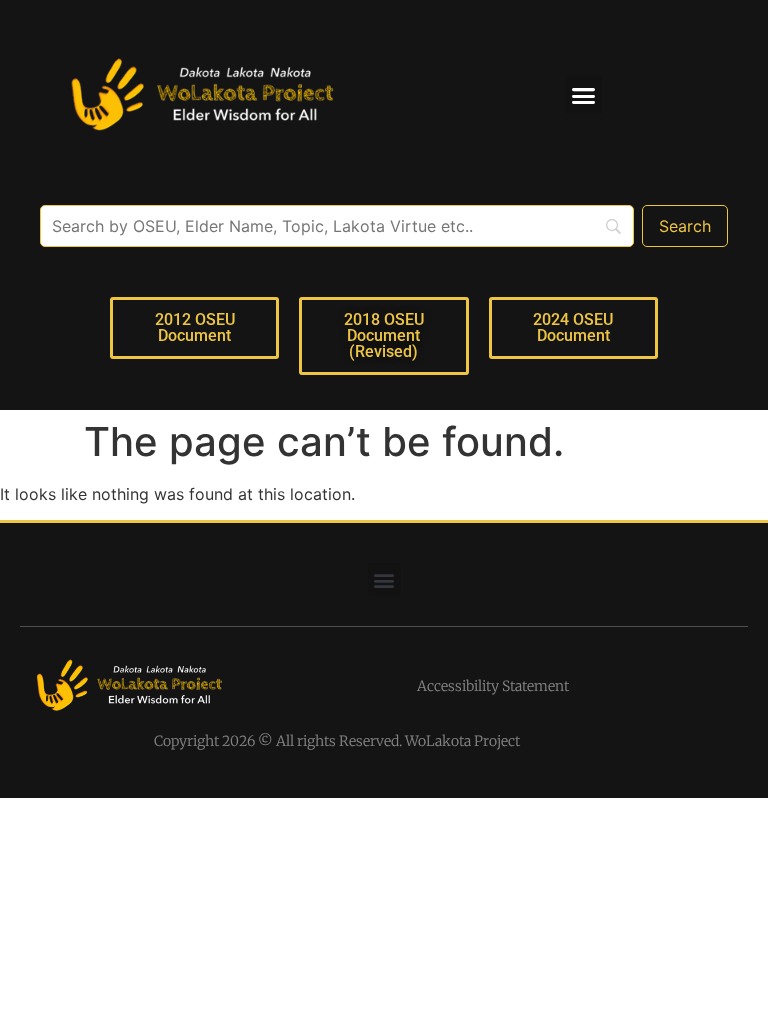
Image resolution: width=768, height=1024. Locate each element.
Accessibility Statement (493, 686)
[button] (584, 95)
